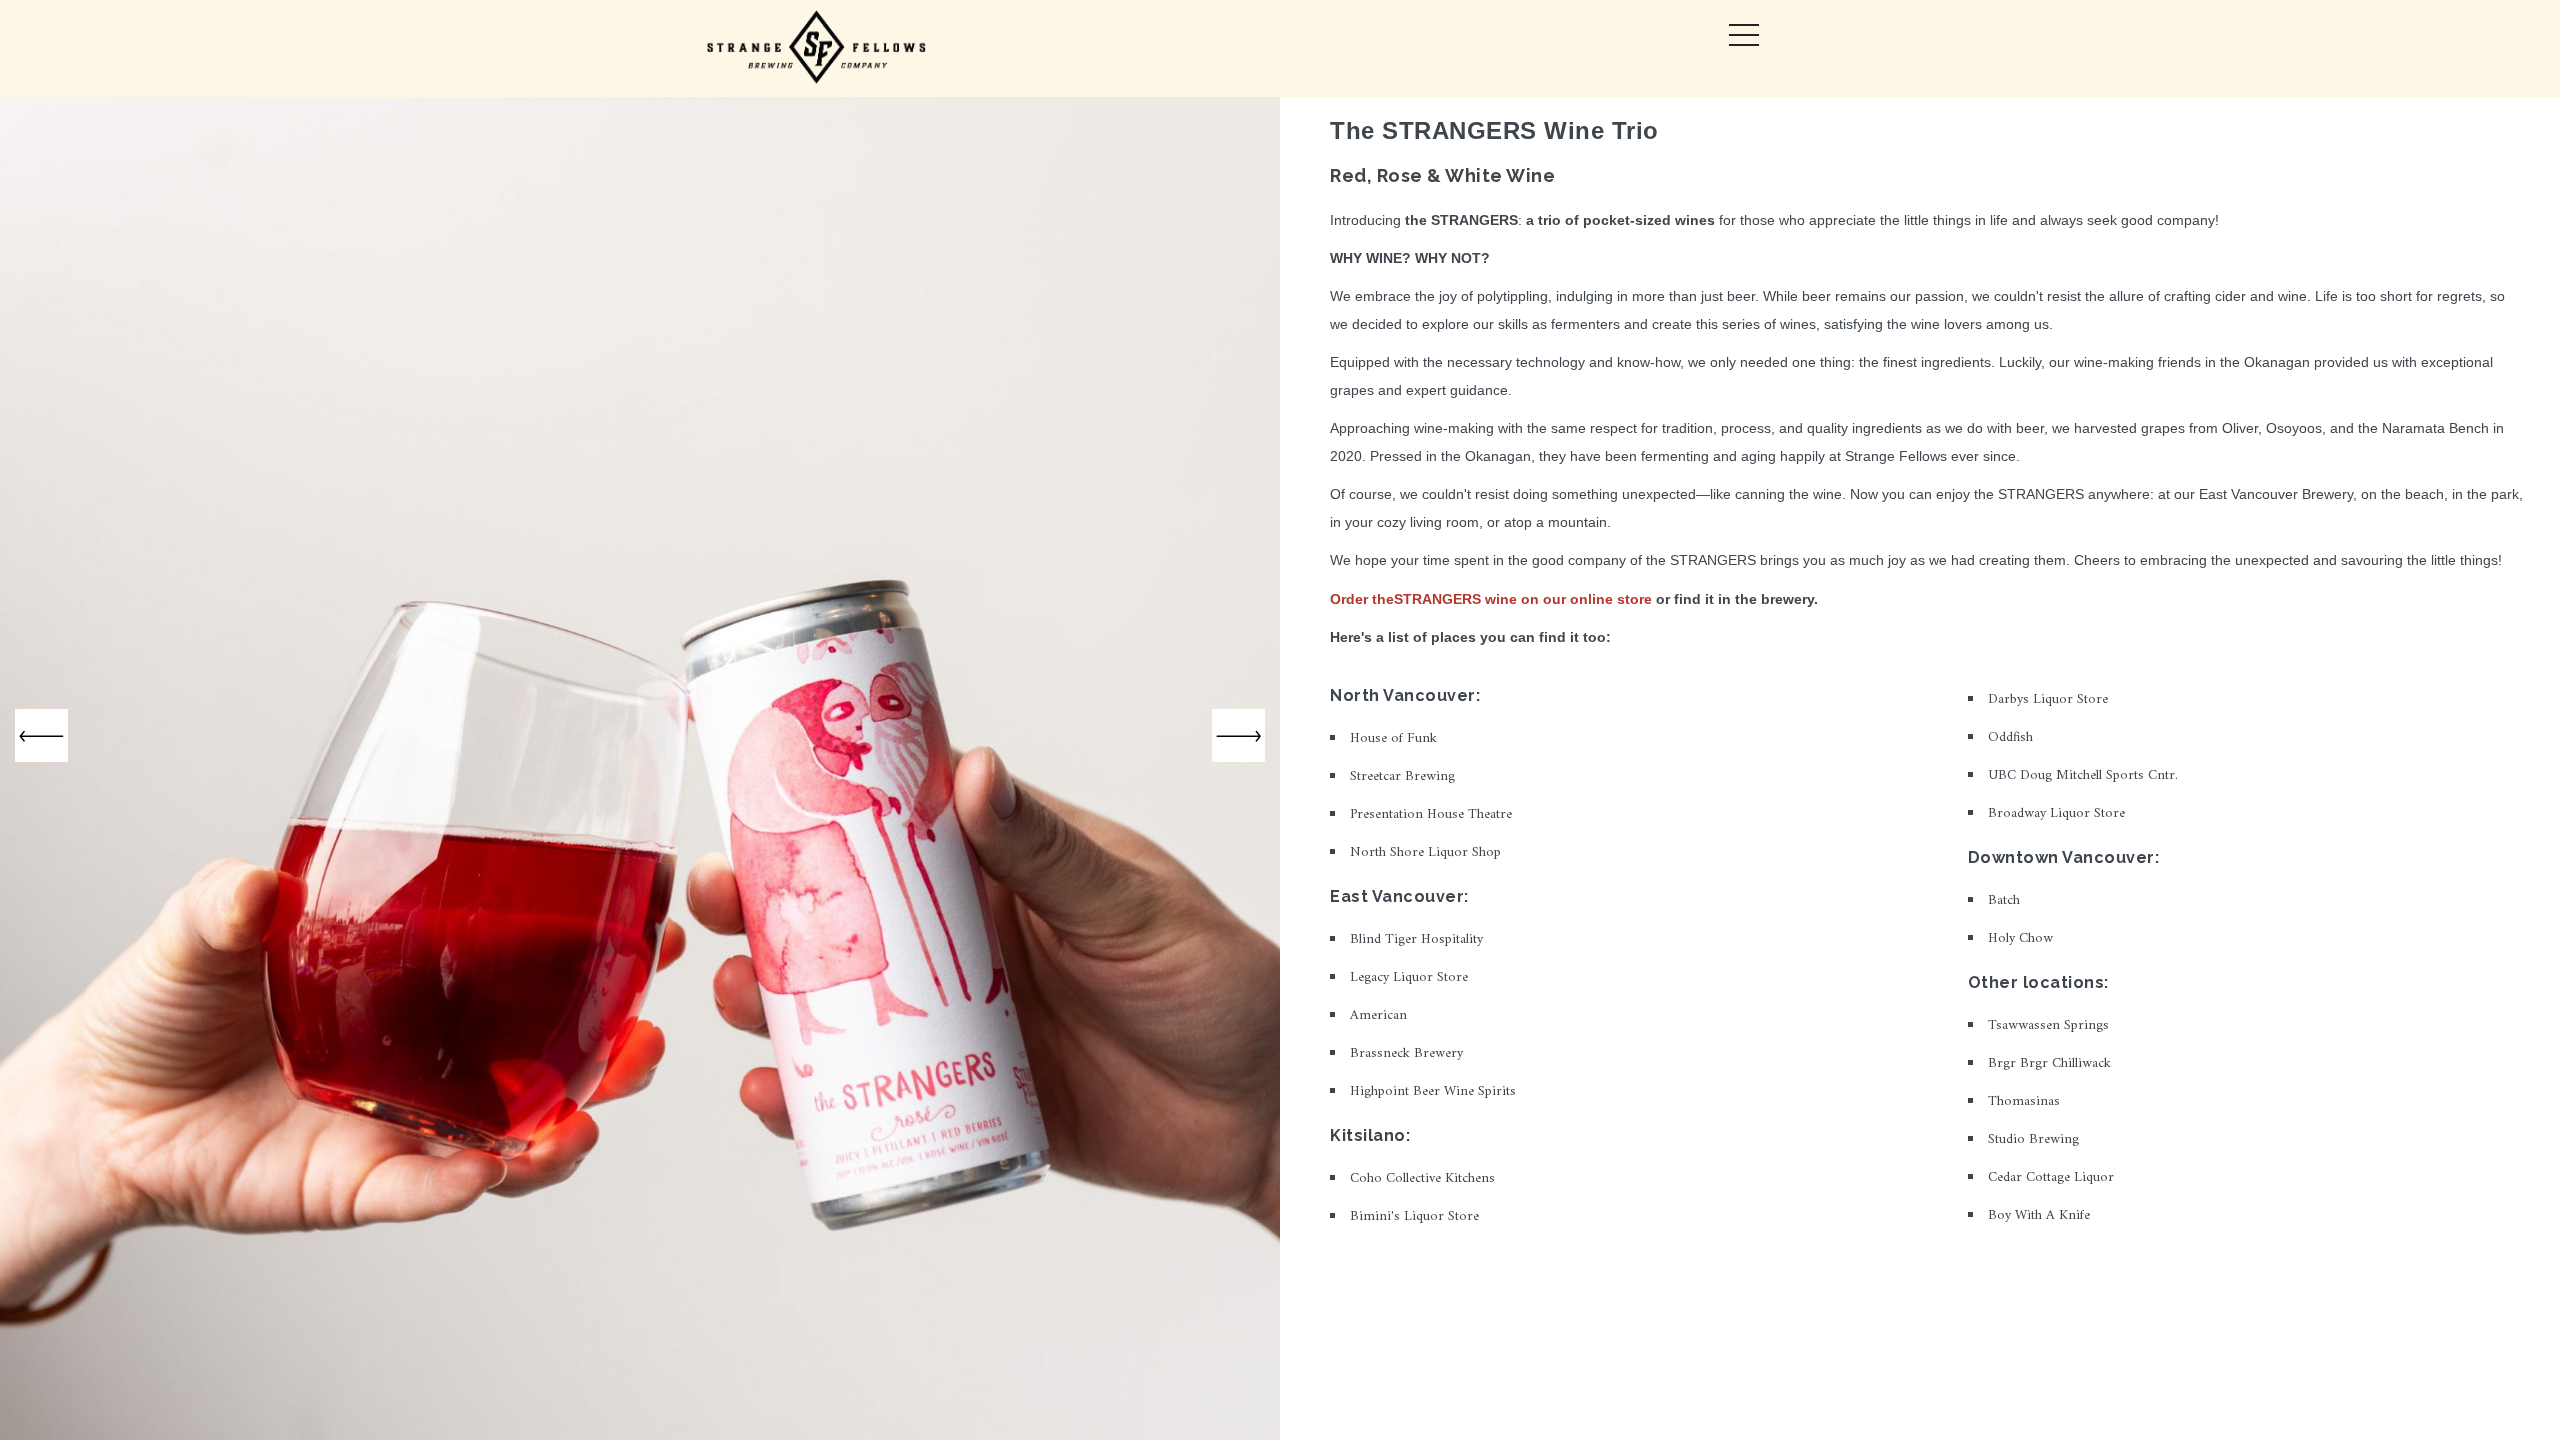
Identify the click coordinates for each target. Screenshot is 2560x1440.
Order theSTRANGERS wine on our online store (1491, 599)
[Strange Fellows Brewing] (817, 48)
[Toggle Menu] (1744, 35)
